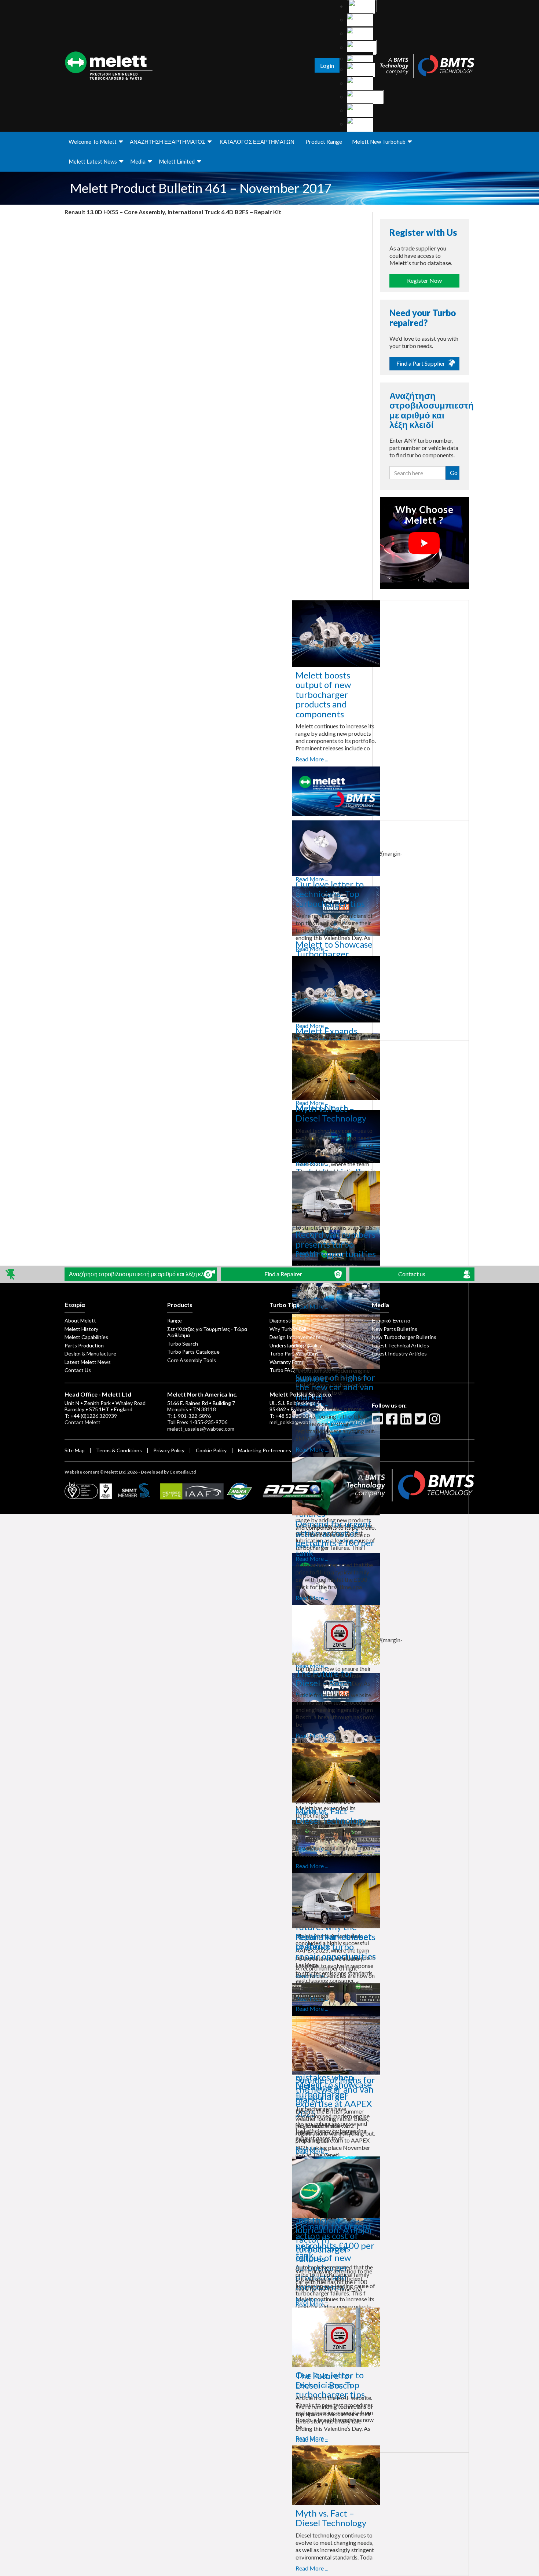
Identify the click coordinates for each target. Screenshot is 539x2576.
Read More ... (223, 759)
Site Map (75, 1450)
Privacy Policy (169, 1450)
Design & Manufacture (90, 1353)
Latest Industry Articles (399, 1353)
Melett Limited (177, 161)
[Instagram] (436, 1422)
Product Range (324, 142)
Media (138, 161)
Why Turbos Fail (288, 1329)
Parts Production (84, 1345)
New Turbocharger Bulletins (404, 1337)
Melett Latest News (93, 161)
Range (175, 1320)
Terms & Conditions (119, 1450)
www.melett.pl (348, 1422)
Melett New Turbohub (379, 142)
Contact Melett (82, 1422)
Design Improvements (295, 1337)
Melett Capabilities (86, 1337)
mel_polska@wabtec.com (298, 1422)
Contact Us (78, 1370)
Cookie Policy (211, 1450)
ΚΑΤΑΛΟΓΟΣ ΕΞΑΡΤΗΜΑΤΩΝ (257, 142)
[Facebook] (393, 1422)
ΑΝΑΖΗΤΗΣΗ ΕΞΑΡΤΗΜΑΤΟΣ (168, 142)
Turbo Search (183, 1344)
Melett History (81, 1329)
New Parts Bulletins (395, 1329)
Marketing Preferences (265, 1450)
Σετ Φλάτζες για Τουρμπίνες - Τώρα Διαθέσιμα (207, 1332)
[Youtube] (378, 1422)
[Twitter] (421, 1422)
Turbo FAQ (282, 1370)
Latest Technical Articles (400, 1345)
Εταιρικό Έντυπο (391, 1320)
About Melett (80, 1320)
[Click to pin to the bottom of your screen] (11, 1274)
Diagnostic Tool (287, 1320)
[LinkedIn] (407, 1422)
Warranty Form (286, 1362)
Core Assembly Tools (192, 1360)
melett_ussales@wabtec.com (201, 1429)
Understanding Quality (296, 1345)
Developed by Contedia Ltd (168, 1472)
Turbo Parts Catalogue (193, 1352)
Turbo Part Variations (294, 1353)
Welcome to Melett (93, 142)
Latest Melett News (88, 1362)
